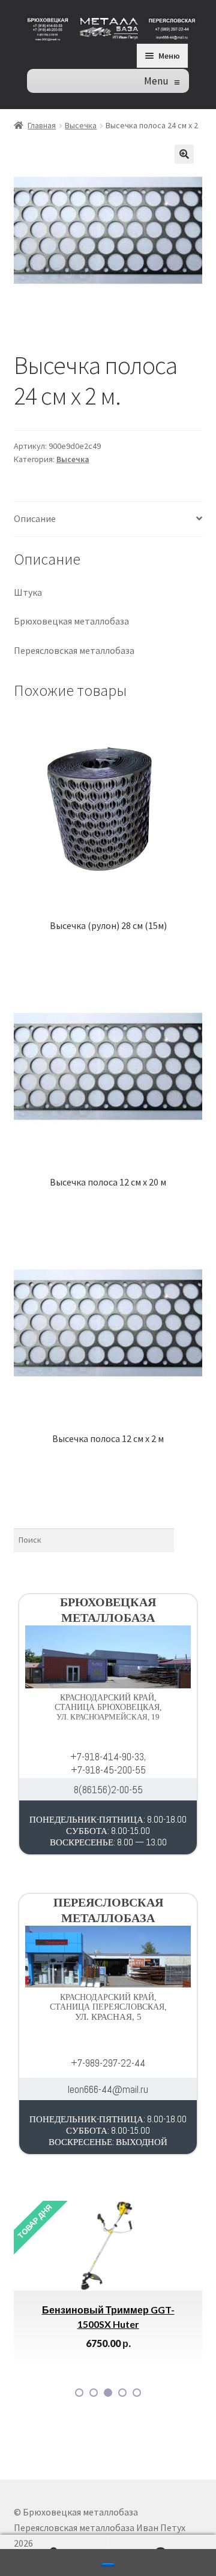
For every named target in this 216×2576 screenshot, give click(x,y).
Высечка (81, 125)
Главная (42, 125)
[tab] (108, 519)
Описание (35, 518)
